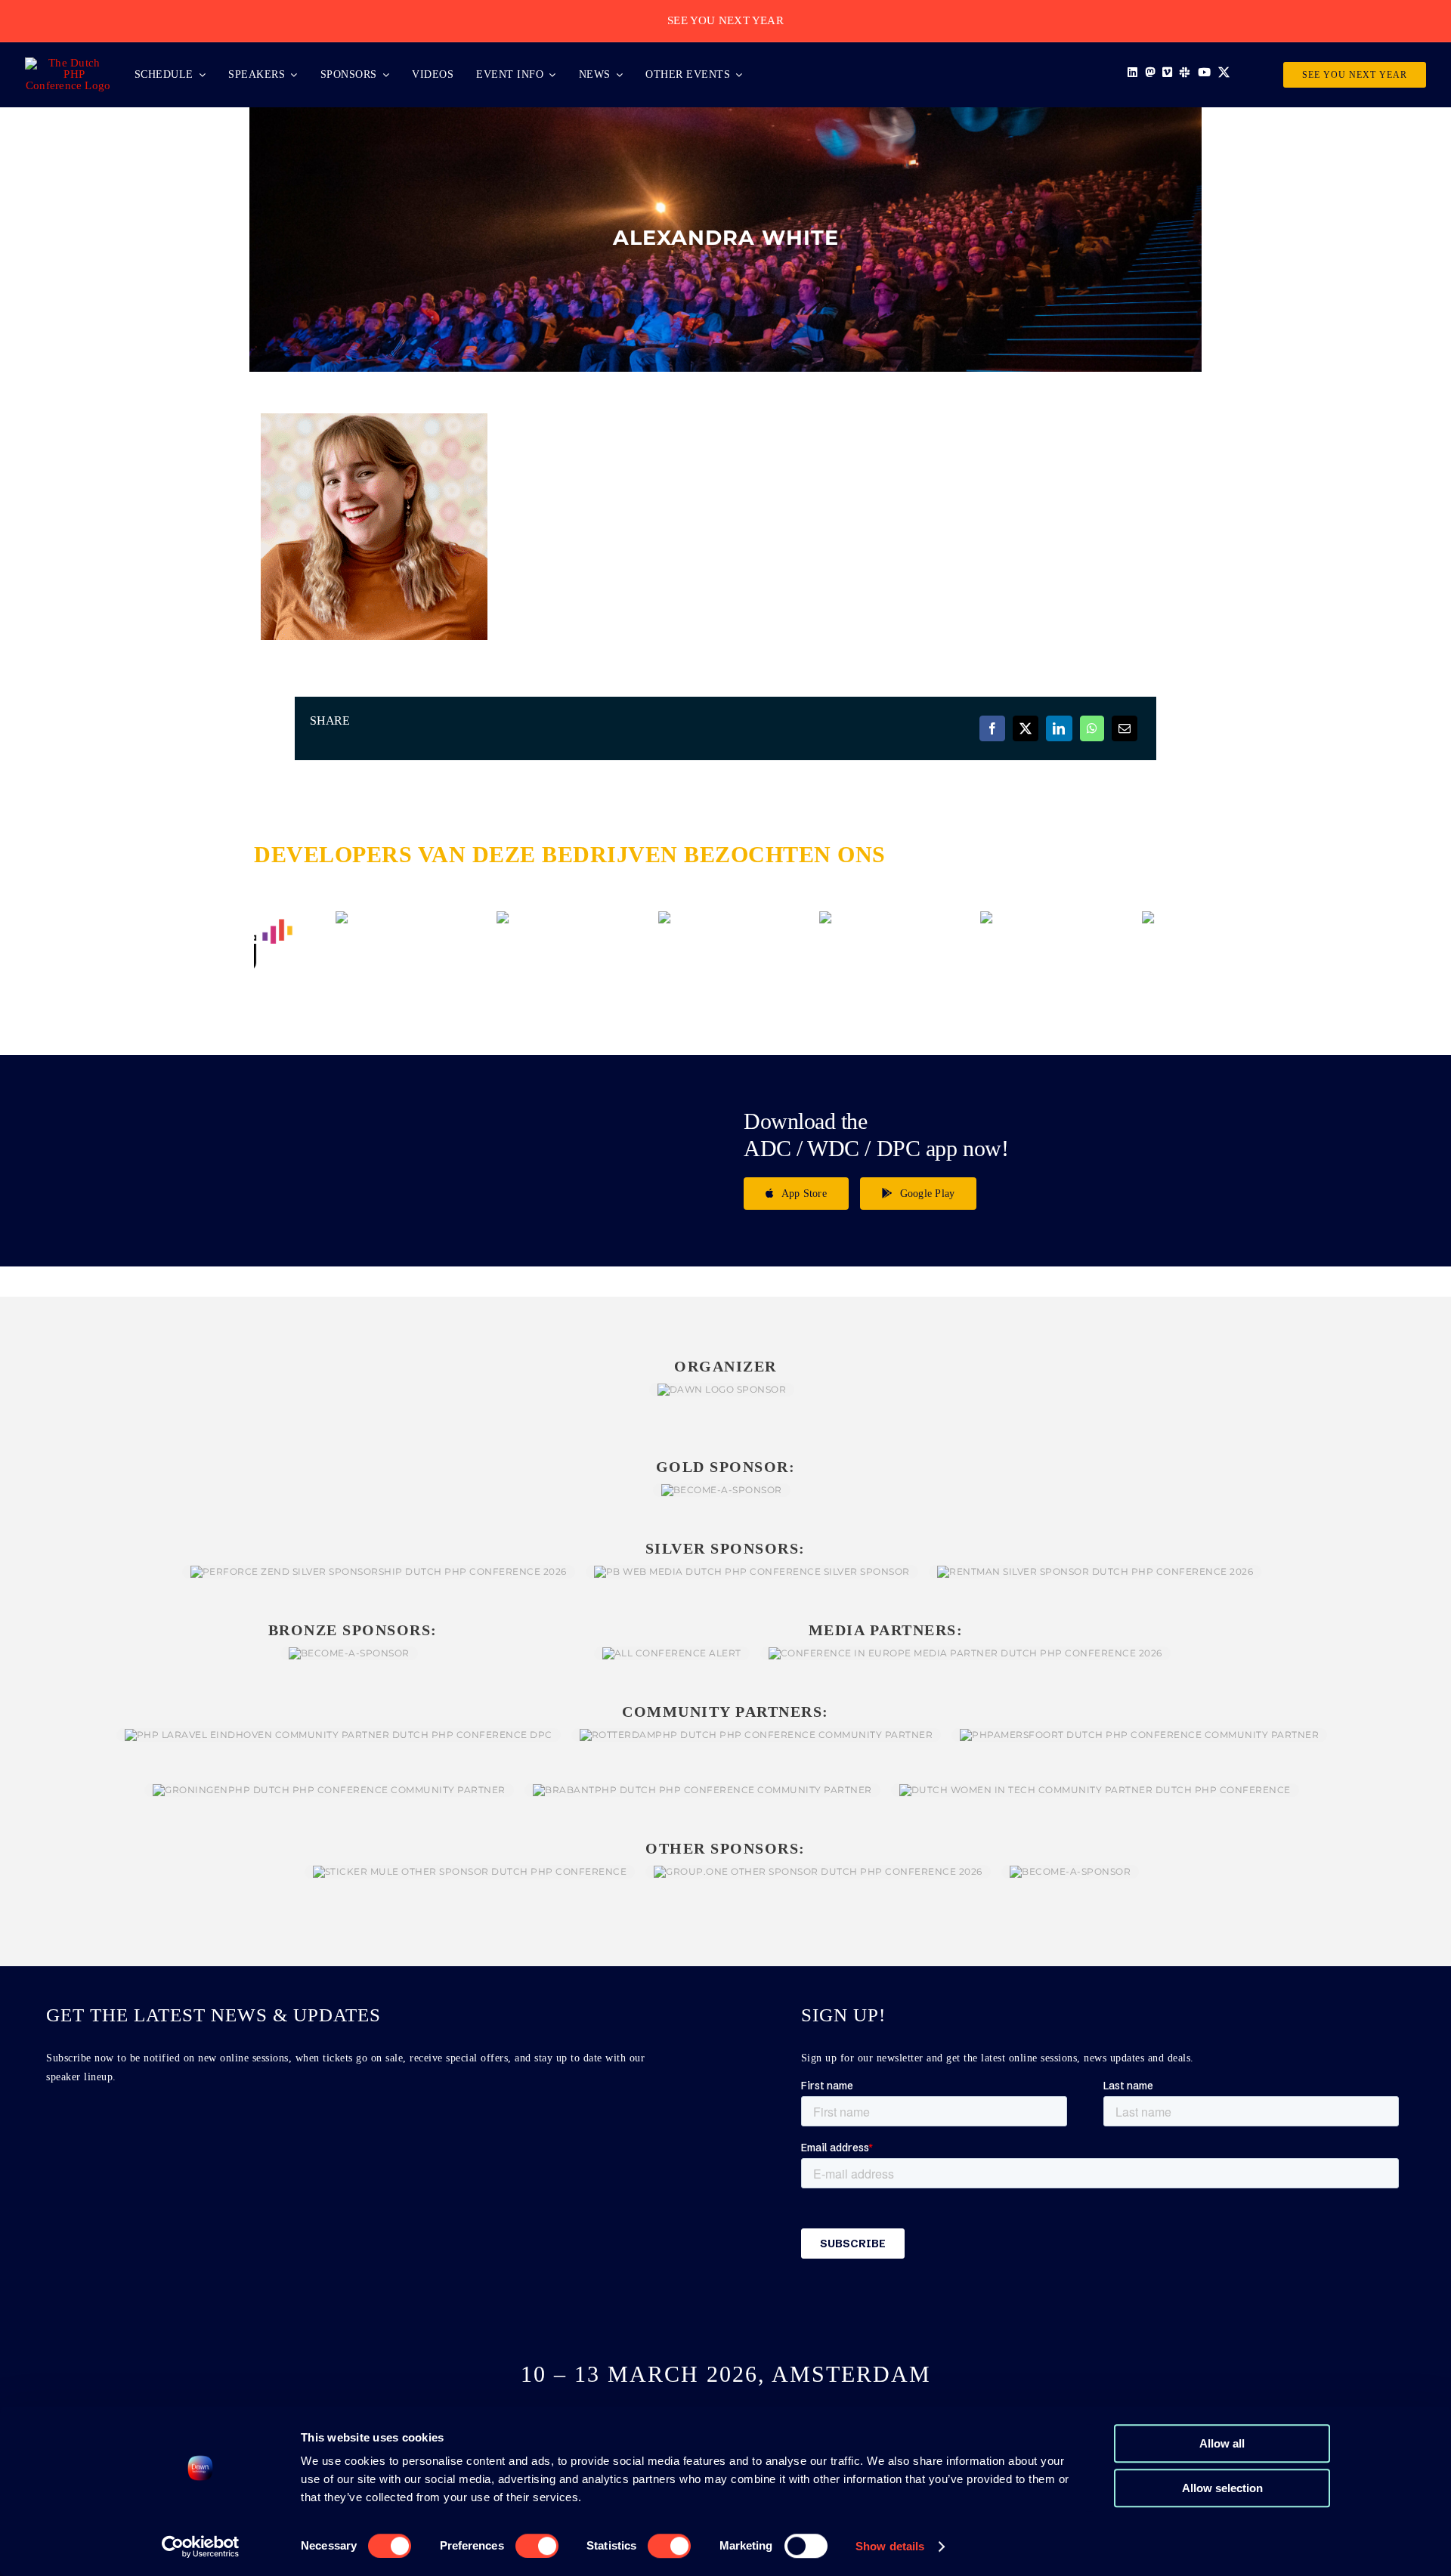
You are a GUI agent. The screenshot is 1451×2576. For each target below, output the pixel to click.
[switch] (537, 2546)
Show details (890, 2546)
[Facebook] (992, 728)
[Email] (1125, 728)
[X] (1026, 728)
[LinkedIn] (1059, 728)
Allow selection (1222, 2488)
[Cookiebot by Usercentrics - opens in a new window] (201, 2547)
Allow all (1222, 2443)
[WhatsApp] (1092, 728)
